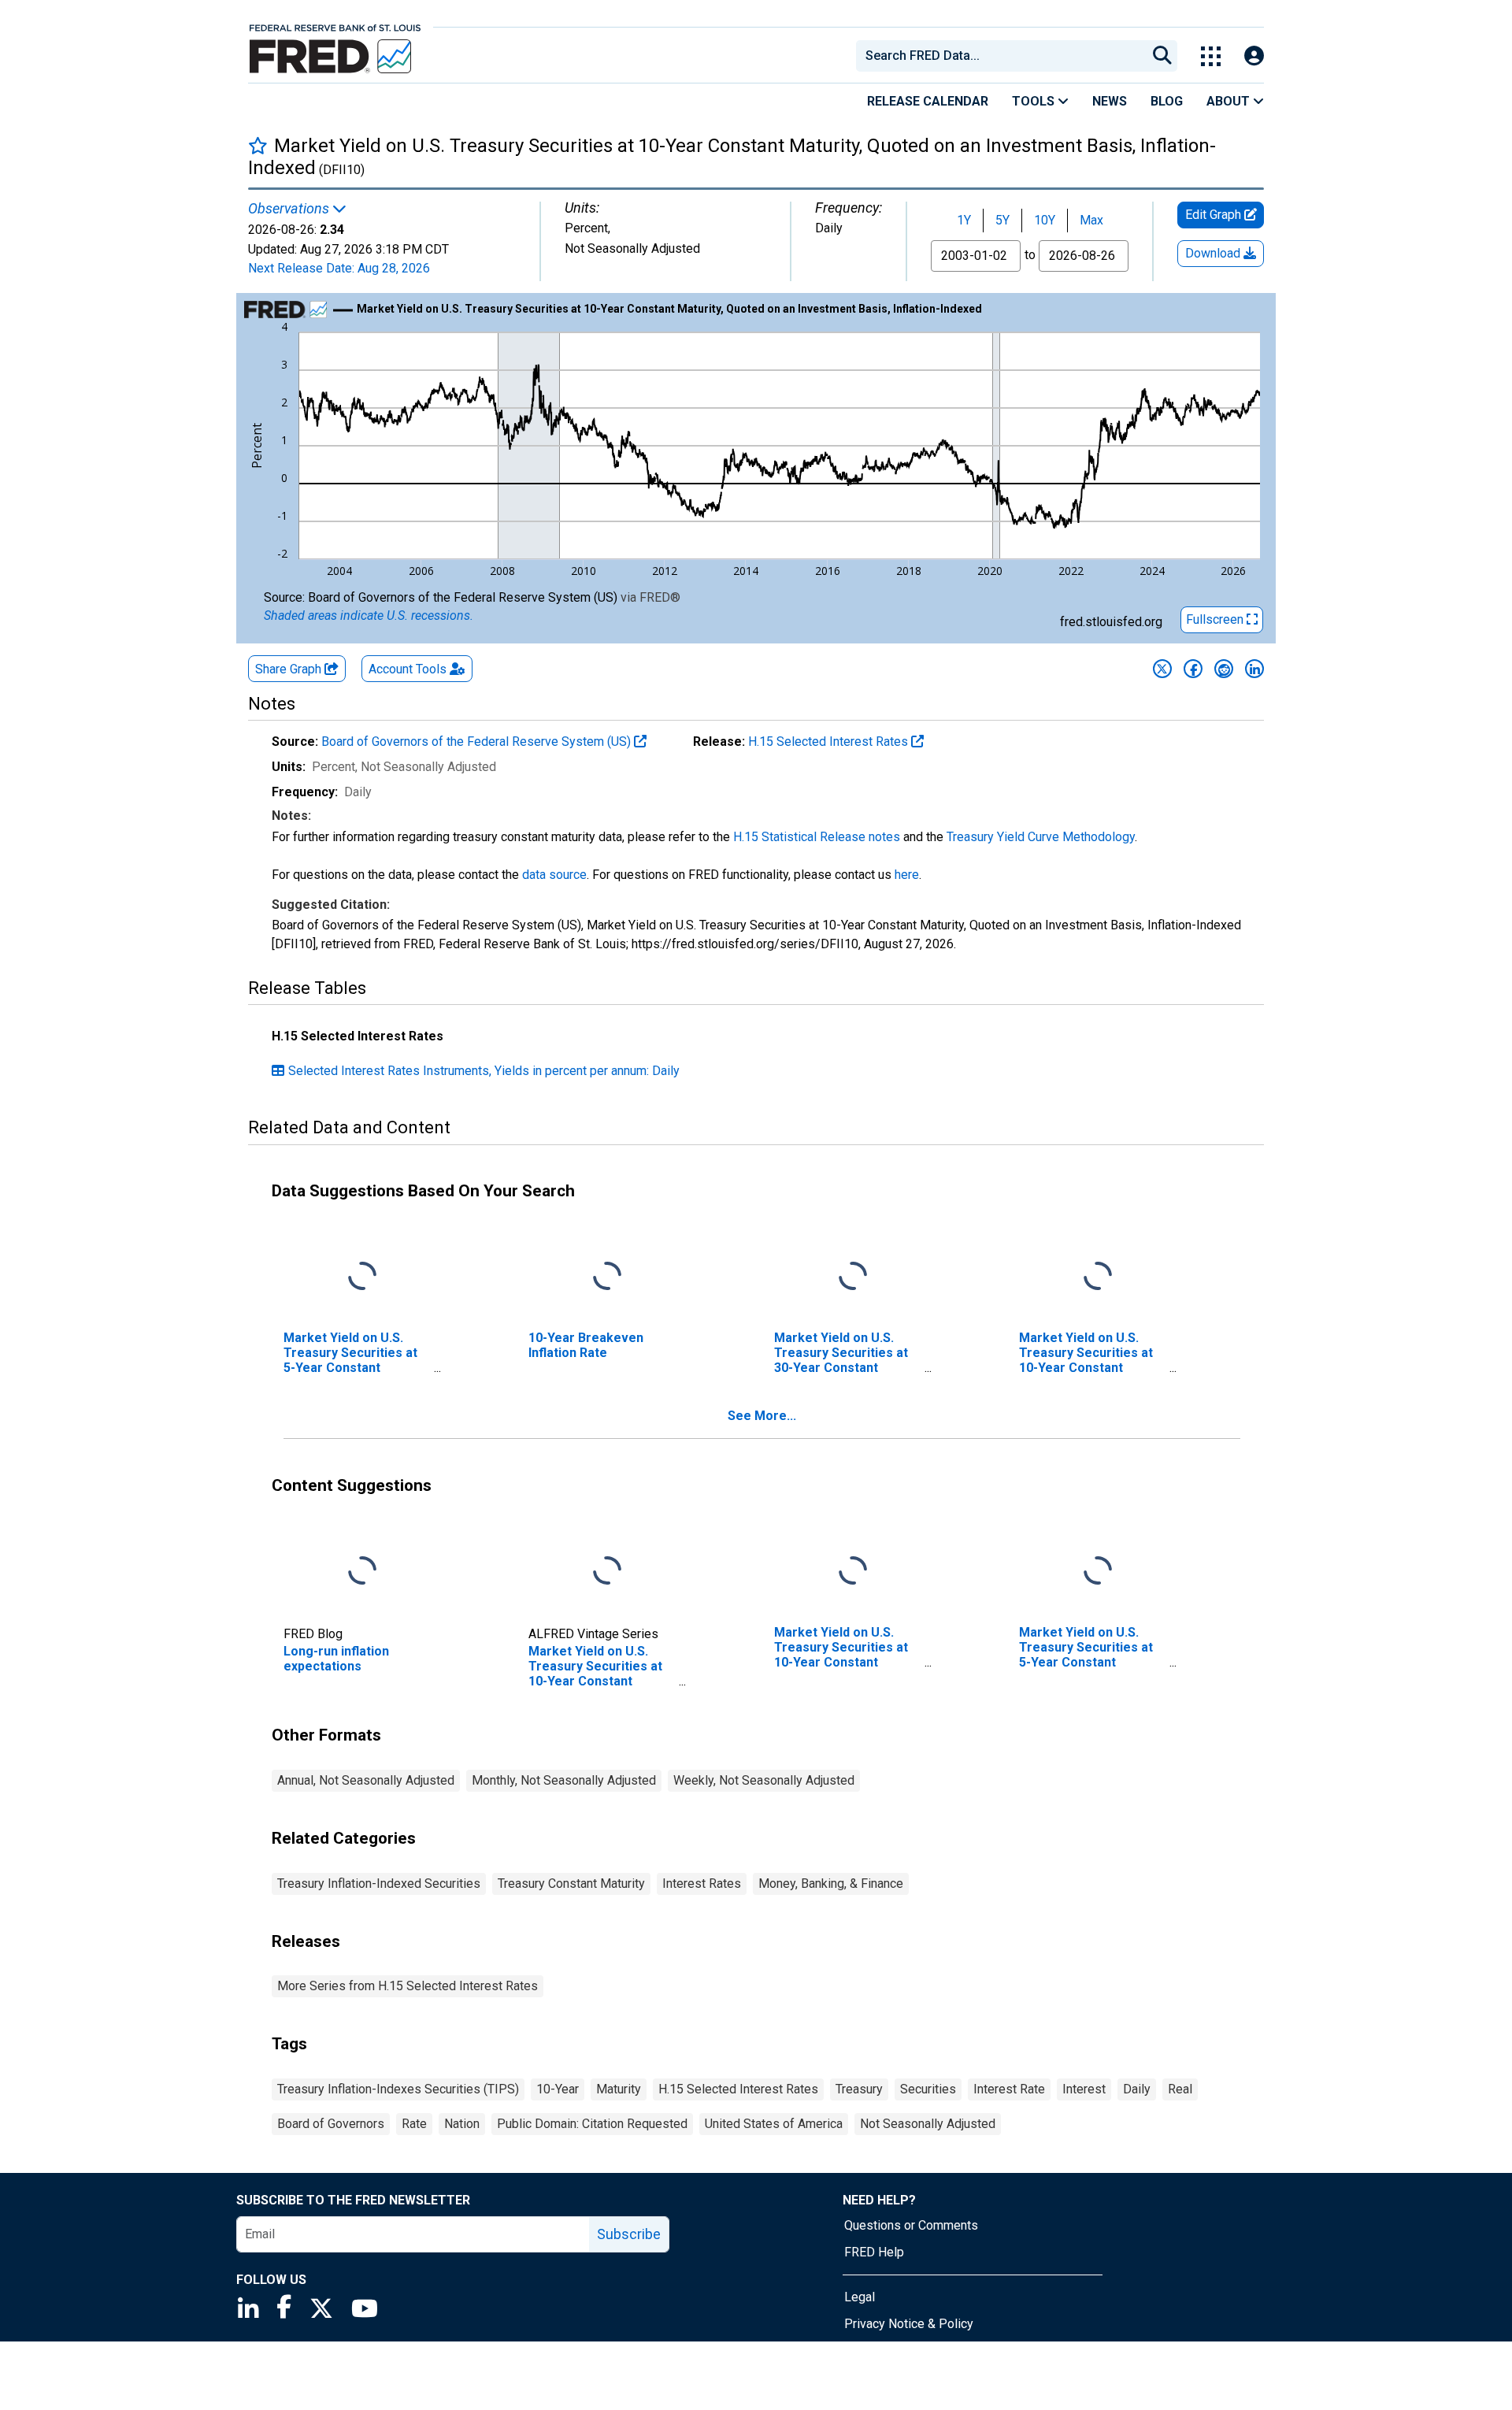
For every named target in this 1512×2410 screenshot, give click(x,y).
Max (1091, 220)
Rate (414, 2124)
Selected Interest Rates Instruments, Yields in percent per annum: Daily (484, 1071)
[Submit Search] (1162, 56)
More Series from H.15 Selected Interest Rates (408, 1986)
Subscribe (629, 2234)
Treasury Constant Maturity (571, 1884)
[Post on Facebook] (1193, 669)
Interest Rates (702, 1884)
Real (1180, 2089)
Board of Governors (331, 2124)
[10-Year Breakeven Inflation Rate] (607, 1276)
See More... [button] (762, 1416)
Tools (1035, 101)
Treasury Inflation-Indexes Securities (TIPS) (398, 2089)
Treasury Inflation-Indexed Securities (379, 1884)
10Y (1045, 220)
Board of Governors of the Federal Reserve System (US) (478, 742)
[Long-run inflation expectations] (362, 1571)
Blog (1167, 101)
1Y (964, 220)
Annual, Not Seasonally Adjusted (366, 1780)
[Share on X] (1162, 669)
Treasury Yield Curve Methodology (1041, 837)
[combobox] (1000, 56)
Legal (860, 2297)
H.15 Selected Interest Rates (830, 742)
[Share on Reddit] (1224, 669)
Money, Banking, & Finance (831, 1884)
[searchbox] (1004, 56)
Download (1214, 253)
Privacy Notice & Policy (909, 2324)
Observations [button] (290, 209)
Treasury (859, 2089)
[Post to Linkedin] (1254, 669)
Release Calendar (928, 101)
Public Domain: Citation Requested (592, 2124)
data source (554, 875)
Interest (1084, 2089)
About (1230, 101)
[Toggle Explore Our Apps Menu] (1211, 56)
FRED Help (874, 2252)
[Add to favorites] (258, 145)
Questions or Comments (911, 2225)
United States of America (774, 2124)
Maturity (619, 2089)
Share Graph (290, 669)
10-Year (558, 2089)
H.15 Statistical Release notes (817, 837)
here (907, 875)
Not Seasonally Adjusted (928, 2124)
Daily (1137, 2089)
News (1110, 101)
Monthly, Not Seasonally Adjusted (564, 1780)
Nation (462, 2124)
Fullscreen (1216, 619)
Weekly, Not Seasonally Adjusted (764, 1780)
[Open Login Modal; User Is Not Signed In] (1254, 56)
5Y (1002, 220)
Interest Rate (1009, 2089)
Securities (928, 2089)
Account (408, 669)
